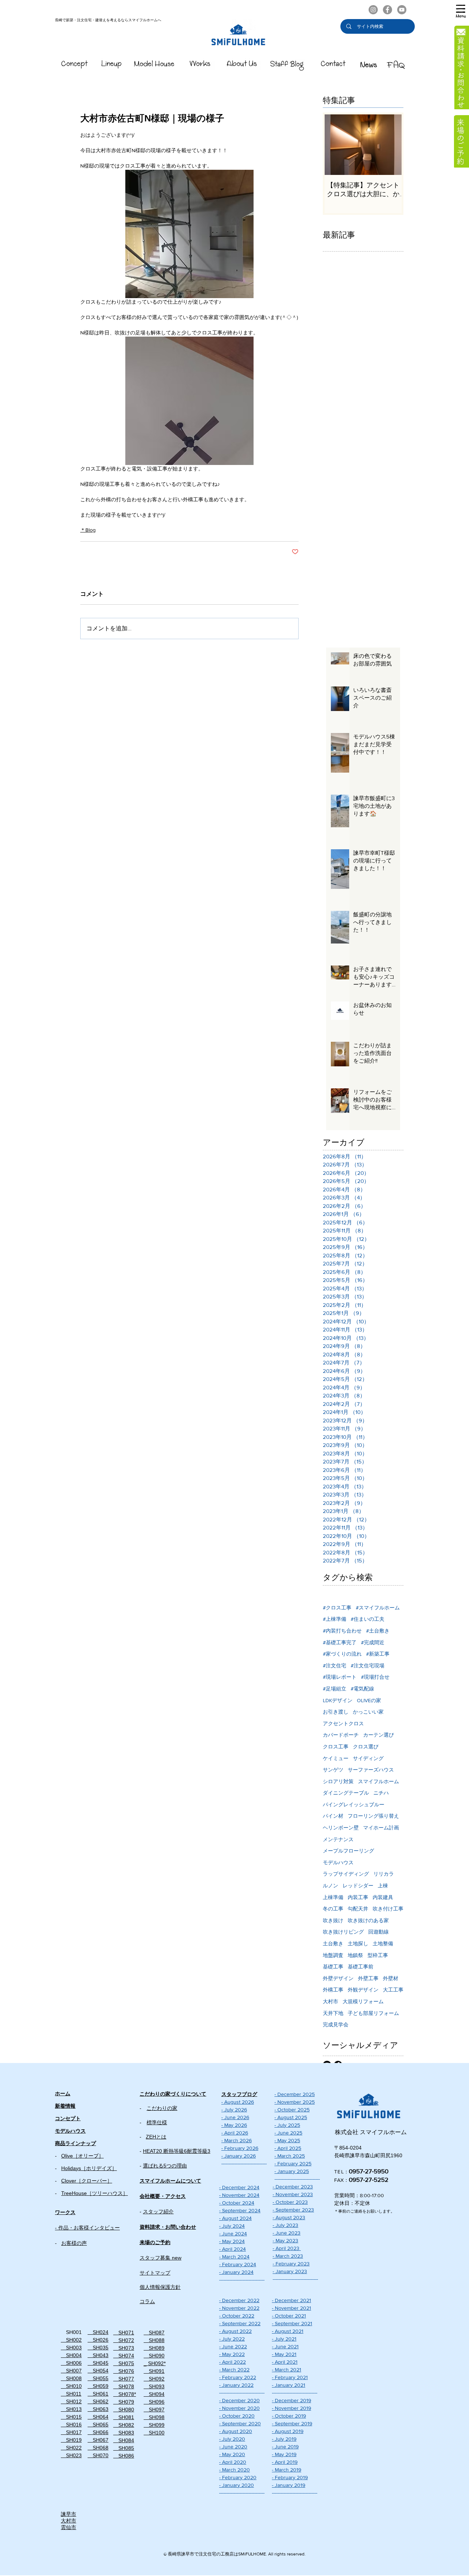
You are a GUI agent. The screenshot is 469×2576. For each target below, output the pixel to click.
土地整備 (383, 1943)
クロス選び (366, 1747)
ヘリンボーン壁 (341, 1828)
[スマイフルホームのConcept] (75, 65)
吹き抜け (333, 1920)
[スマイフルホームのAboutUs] (242, 65)
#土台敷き (378, 1631)
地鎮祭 (355, 1955)
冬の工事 (333, 1909)
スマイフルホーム (378, 1781)
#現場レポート (340, 1677)
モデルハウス (338, 1862)
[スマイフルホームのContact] (333, 65)
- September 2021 (292, 2323)
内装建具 (383, 1897)
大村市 (330, 2001)
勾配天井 (358, 1909)
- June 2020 (233, 2447)
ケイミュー (336, 1758)
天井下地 (333, 2013)
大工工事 (393, 1990)
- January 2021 (289, 2385)
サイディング (368, 1758)
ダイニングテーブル (346, 1793)
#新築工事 (378, 1654)
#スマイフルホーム (378, 1608)
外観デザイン (363, 1990)
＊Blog (88, 530)
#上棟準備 (335, 1619)
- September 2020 (240, 2423)
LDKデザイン (338, 1700)
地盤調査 (333, 1955)
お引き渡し (336, 1712)
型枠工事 (378, 1955)
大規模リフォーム (363, 2001)
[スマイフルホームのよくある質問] (396, 65)
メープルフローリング (348, 1851)
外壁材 (391, 1978)
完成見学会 (336, 2024)
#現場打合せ (375, 1677)
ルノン (330, 1886)
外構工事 (333, 1990)
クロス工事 (336, 1747)
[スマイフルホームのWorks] (200, 65)
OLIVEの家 (369, 1700)
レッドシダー (358, 1886)
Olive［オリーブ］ (82, 2156)
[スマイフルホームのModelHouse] (154, 65)
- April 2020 (233, 2462)
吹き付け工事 (388, 1909)
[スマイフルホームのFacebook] (387, 10)
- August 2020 (236, 2431)
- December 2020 (239, 2400)
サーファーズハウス (371, 1770)
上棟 (383, 1886)
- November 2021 (291, 2308)
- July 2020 (232, 2439)
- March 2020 (234, 2470)
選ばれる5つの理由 (165, 2166)
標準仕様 (157, 2122)
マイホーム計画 (381, 1828)
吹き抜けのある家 (368, 1920)
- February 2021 (290, 2377)
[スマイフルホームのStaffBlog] (287, 65)
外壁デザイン (338, 1978)
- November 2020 (239, 2408)
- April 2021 (285, 2362)
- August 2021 (288, 2331)
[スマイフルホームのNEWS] (369, 65)
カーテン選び (378, 1735)
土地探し (358, 1943)
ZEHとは (156, 2137)
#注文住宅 (335, 1666)
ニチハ (381, 1793)
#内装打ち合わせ (342, 1631)
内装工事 (358, 1897)
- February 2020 (238, 2477)
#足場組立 (335, 1689)
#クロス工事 (337, 1608)
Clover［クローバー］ (87, 2181)
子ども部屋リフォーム (373, 2013)
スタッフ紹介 (158, 2212)
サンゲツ (333, 1770)
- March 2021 (287, 2370)
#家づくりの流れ (342, 1654)
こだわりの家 (162, 2108)
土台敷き (333, 1943)
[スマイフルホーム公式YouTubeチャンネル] (402, 10)
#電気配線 (362, 1689)
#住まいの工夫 (368, 1619)
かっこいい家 (368, 1712)
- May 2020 (232, 2454)
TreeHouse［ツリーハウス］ (95, 2193)
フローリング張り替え (373, 1816)
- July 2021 (284, 2339)
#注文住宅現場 (368, 1666)
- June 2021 (285, 2346)
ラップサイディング (346, 1874)
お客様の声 (74, 2243)
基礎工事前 (361, 1967)
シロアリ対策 (338, 1781)
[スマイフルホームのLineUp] (112, 65)
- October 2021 (289, 2316)
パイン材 (333, 1816)
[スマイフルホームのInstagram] (373, 10)
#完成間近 (373, 1642)
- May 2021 (284, 2354)
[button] (461, 11)
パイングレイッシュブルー (354, 1804)
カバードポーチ (341, 1735)
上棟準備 (333, 1897)
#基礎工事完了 (340, 1642)
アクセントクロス (343, 1723)
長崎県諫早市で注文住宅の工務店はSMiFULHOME (217, 2554)
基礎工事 (333, 1967)
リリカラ (384, 1874)
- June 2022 (233, 2346)
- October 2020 (237, 2416)
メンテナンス (338, 1839)
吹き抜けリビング (343, 1932)
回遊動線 (378, 1932)
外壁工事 (368, 1978)
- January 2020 (237, 2485)
